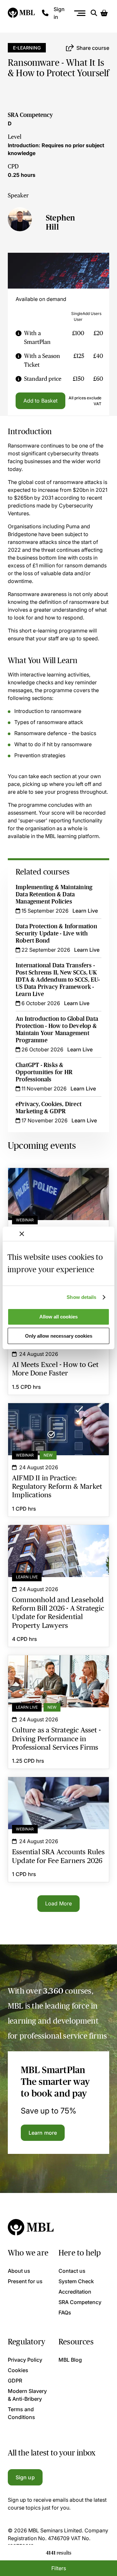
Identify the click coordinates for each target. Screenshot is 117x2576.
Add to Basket (40, 401)
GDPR (15, 2381)
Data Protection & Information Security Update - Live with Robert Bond (56, 933)
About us (19, 2271)
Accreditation (75, 2292)
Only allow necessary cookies (59, 1336)
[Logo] (22, 13)
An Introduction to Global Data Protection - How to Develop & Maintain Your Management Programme (57, 1030)
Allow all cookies (58, 1317)
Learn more (43, 2133)
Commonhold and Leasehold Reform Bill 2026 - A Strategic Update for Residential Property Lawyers (58, 1541)
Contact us (72, 2271)
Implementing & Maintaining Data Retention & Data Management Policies (54, 894)
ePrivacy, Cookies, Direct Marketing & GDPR (49, 1108)
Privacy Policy (25, 2360)
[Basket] (104, 13)
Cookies (18, 2370)
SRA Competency (30, 115)
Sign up (25, 2477)
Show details (81, 1297)
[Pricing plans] (19, 338)
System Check (76, 2281)
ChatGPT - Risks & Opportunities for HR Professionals (44, 1072)
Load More (58, 1903)
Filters (59, 2568)
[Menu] (80, 13)
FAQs (65, 2313)
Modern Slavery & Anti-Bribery (27, 2395)
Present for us (25, 2281)
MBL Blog (70, 2360)
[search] (94, 13)
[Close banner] (22, 1234)
